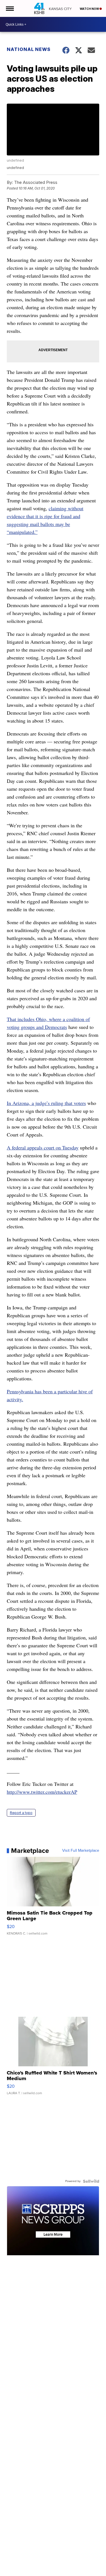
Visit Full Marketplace (81, 1851)
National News (29, 49)
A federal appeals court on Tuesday (43, 1147)
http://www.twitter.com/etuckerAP (42, 1792)
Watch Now (90, 9)
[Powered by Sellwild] (91, 2181)
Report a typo (21, 1813)
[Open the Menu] (9, 8)
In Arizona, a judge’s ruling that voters (46, 1103)
